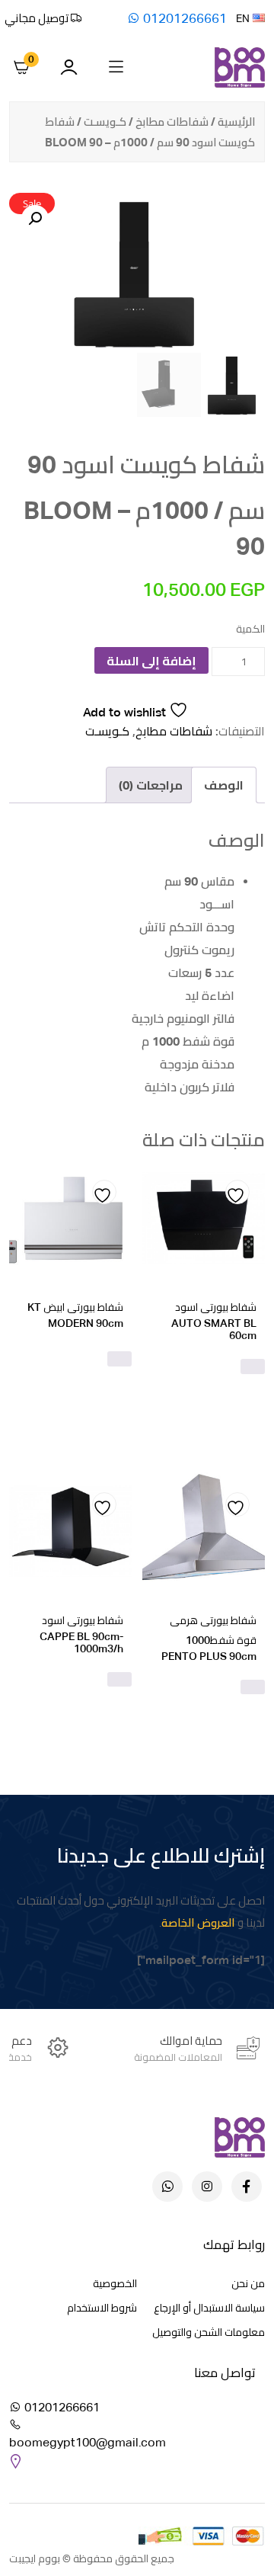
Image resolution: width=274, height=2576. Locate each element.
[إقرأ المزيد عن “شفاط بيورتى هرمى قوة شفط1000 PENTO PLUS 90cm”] (253, 1687)
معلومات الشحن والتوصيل (209, 2332)
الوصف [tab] (224, 785)
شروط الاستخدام (102, 2308)
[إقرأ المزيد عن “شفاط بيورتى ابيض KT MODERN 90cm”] (119, 1359)
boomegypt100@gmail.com (88, 2442)
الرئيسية (236, 122)
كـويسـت (105, 122)
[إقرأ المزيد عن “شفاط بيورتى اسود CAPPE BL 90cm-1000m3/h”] (119, 1680)
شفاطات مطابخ (172, 122)
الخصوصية (115, 2283)
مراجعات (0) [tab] (151, 785)
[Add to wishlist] (237, 1192)
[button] (35, 219)
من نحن (248, 2283)
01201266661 (183, 18)
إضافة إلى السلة (151, 661)
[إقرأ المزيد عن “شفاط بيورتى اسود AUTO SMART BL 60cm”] (253, 1366)
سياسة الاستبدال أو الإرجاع (209, 2308)
